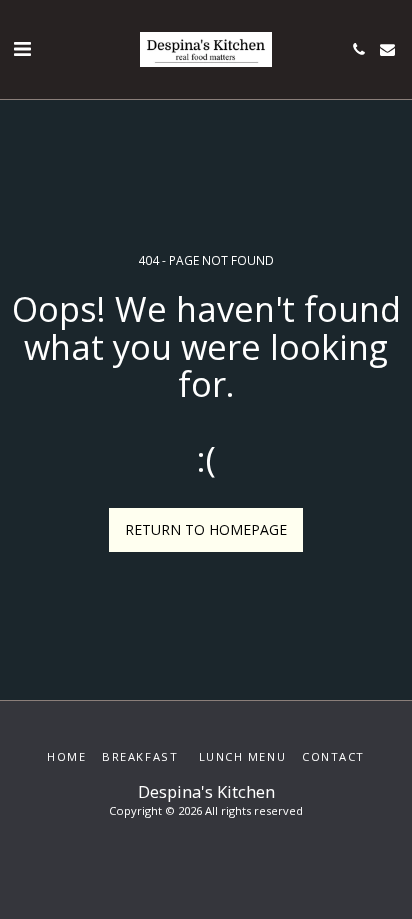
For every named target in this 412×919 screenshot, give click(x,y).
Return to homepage (206, 529)
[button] (22, 48)
